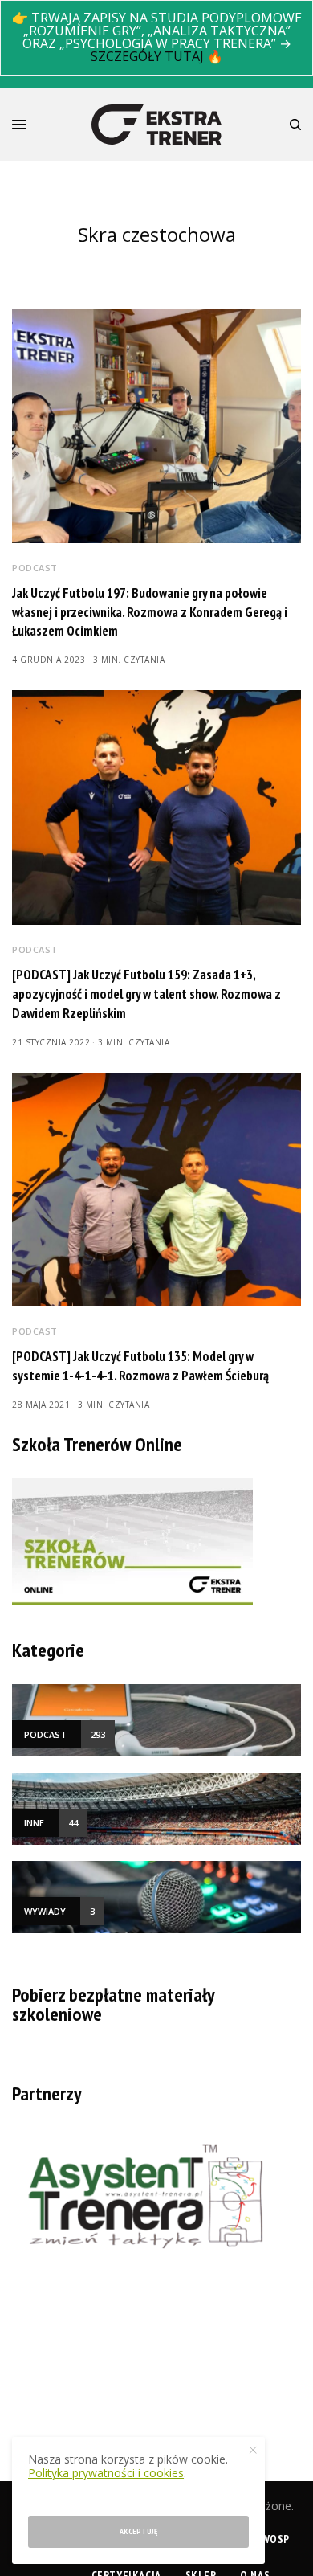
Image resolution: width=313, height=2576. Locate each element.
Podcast (35, 568)
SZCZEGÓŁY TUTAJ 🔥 (157, 56)
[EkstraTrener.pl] (156, 125)
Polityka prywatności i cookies (106, 2473)
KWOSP (272, 2539)
